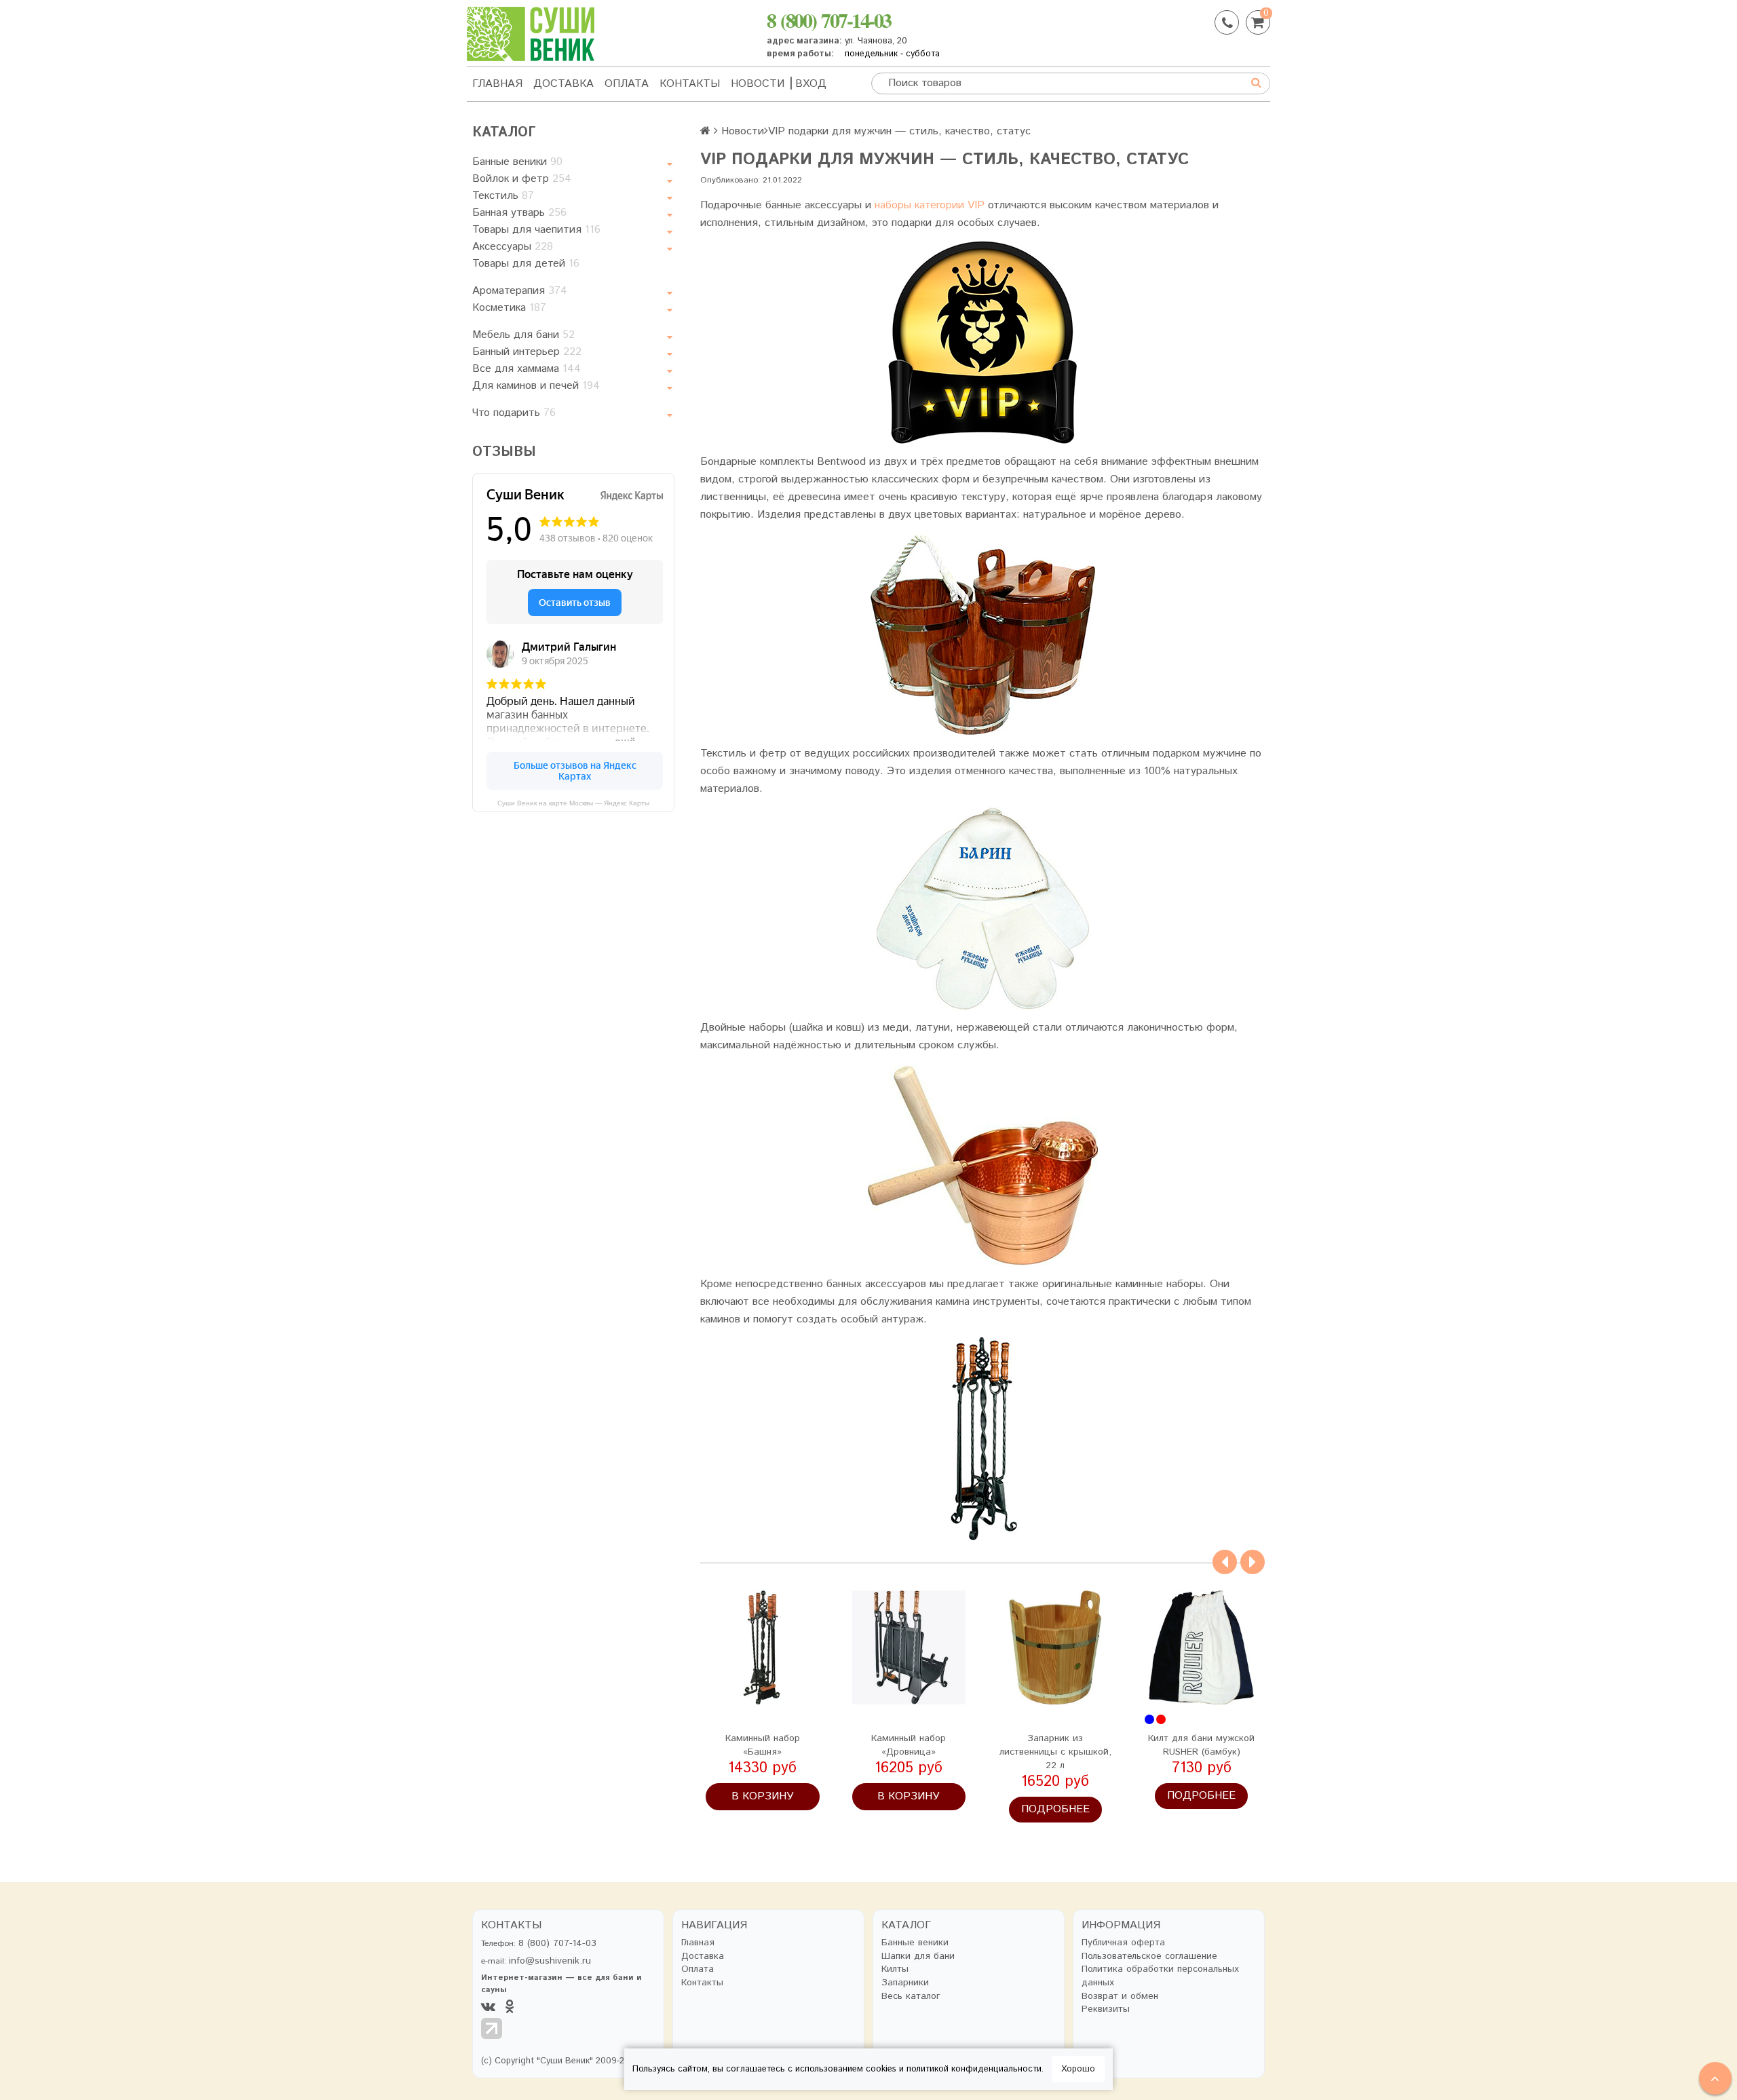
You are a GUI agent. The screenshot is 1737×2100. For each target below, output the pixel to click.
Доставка (564, 84)
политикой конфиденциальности (974, 2069)
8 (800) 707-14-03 (829, 20)
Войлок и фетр (522, 179)
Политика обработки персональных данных (1160, 1976)
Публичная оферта (1123, 1943)
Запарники (905, 1983)
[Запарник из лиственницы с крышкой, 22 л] (1055, 1647)
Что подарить (514, 413)
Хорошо (1078, 2069)
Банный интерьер (527, 352)
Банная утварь (519, 213)
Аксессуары (513, 247)
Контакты (690, 84)
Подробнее (1055, 1809)
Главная (497, 84)
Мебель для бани (523, 335)
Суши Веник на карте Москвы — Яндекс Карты (573, 803)
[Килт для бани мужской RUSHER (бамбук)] (1202, 1647)
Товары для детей (526, 264)
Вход (811, 84)
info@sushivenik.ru (550, 1961)
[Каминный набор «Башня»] (763, 1647)
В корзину (763, 1796)
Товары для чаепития (536, 230)
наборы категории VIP (930, 205)
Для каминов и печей (536, 386)
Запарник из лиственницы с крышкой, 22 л (1055, 1752)
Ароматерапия (520, 291)
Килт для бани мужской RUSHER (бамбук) (1201, 1745)
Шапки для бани (918, 1956)
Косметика (509, 308)
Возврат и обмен (1120, 1997)
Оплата (627, 84)
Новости (758, 84)
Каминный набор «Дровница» (909, 1745)
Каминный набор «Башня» (763, 1745)
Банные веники (517, 162)
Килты (895, 1969)
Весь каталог (911, 1997)
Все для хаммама (527, 369)
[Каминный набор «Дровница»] (909, 1647)
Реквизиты (1106, 2009)
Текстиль (503, 196)
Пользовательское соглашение (1149, 1956)
